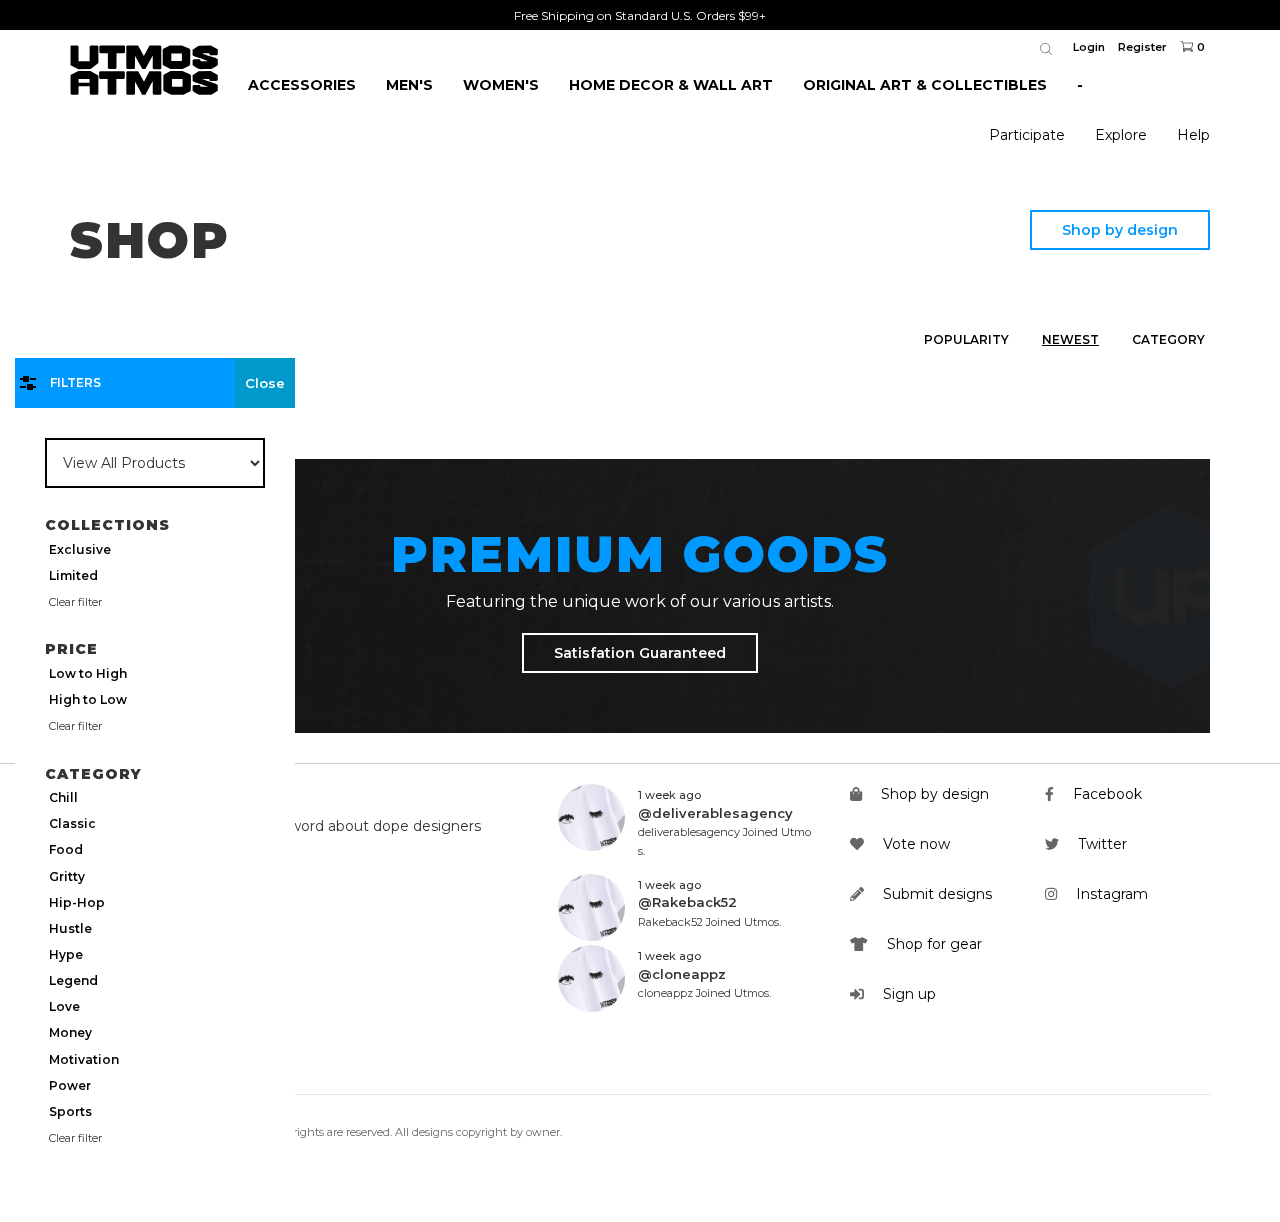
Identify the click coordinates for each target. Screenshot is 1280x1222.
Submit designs (935, 894)
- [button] (1080, 85)
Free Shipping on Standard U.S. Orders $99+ (640, 15)
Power (70, 1085)
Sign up (907, 994)
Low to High (88, 673)
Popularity (966, 339)
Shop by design (1120, 230)
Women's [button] (501, 85)
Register (1142, 47)
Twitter (1100, 844)
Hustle (70, 928)
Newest (1070, 339)
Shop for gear (932, 944)
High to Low (88, 699)
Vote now (914, 844)
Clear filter (75, 602)
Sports (70, 1111)
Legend (73, 980)
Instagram (1110, 894)
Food (66, 849)
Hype (66, 954)
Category (1168, 339)
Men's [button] (409, 85)
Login (1089, 47)
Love (64, 1006)
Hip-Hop (77, 902)
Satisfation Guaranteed (640, 653)
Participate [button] (1027, 135)
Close (265, 383)
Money (70, 1032)
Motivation (84, 1059)
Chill (63, 797)
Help (1193, 135)
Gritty (67, 876)
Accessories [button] (302, 85)
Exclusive (80, 549)
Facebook (1105, 794)
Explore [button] (1121, 135)
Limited (73, 575)
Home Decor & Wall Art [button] (671, 85)
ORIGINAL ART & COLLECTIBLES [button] (925, 85)
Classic (72, 823)
